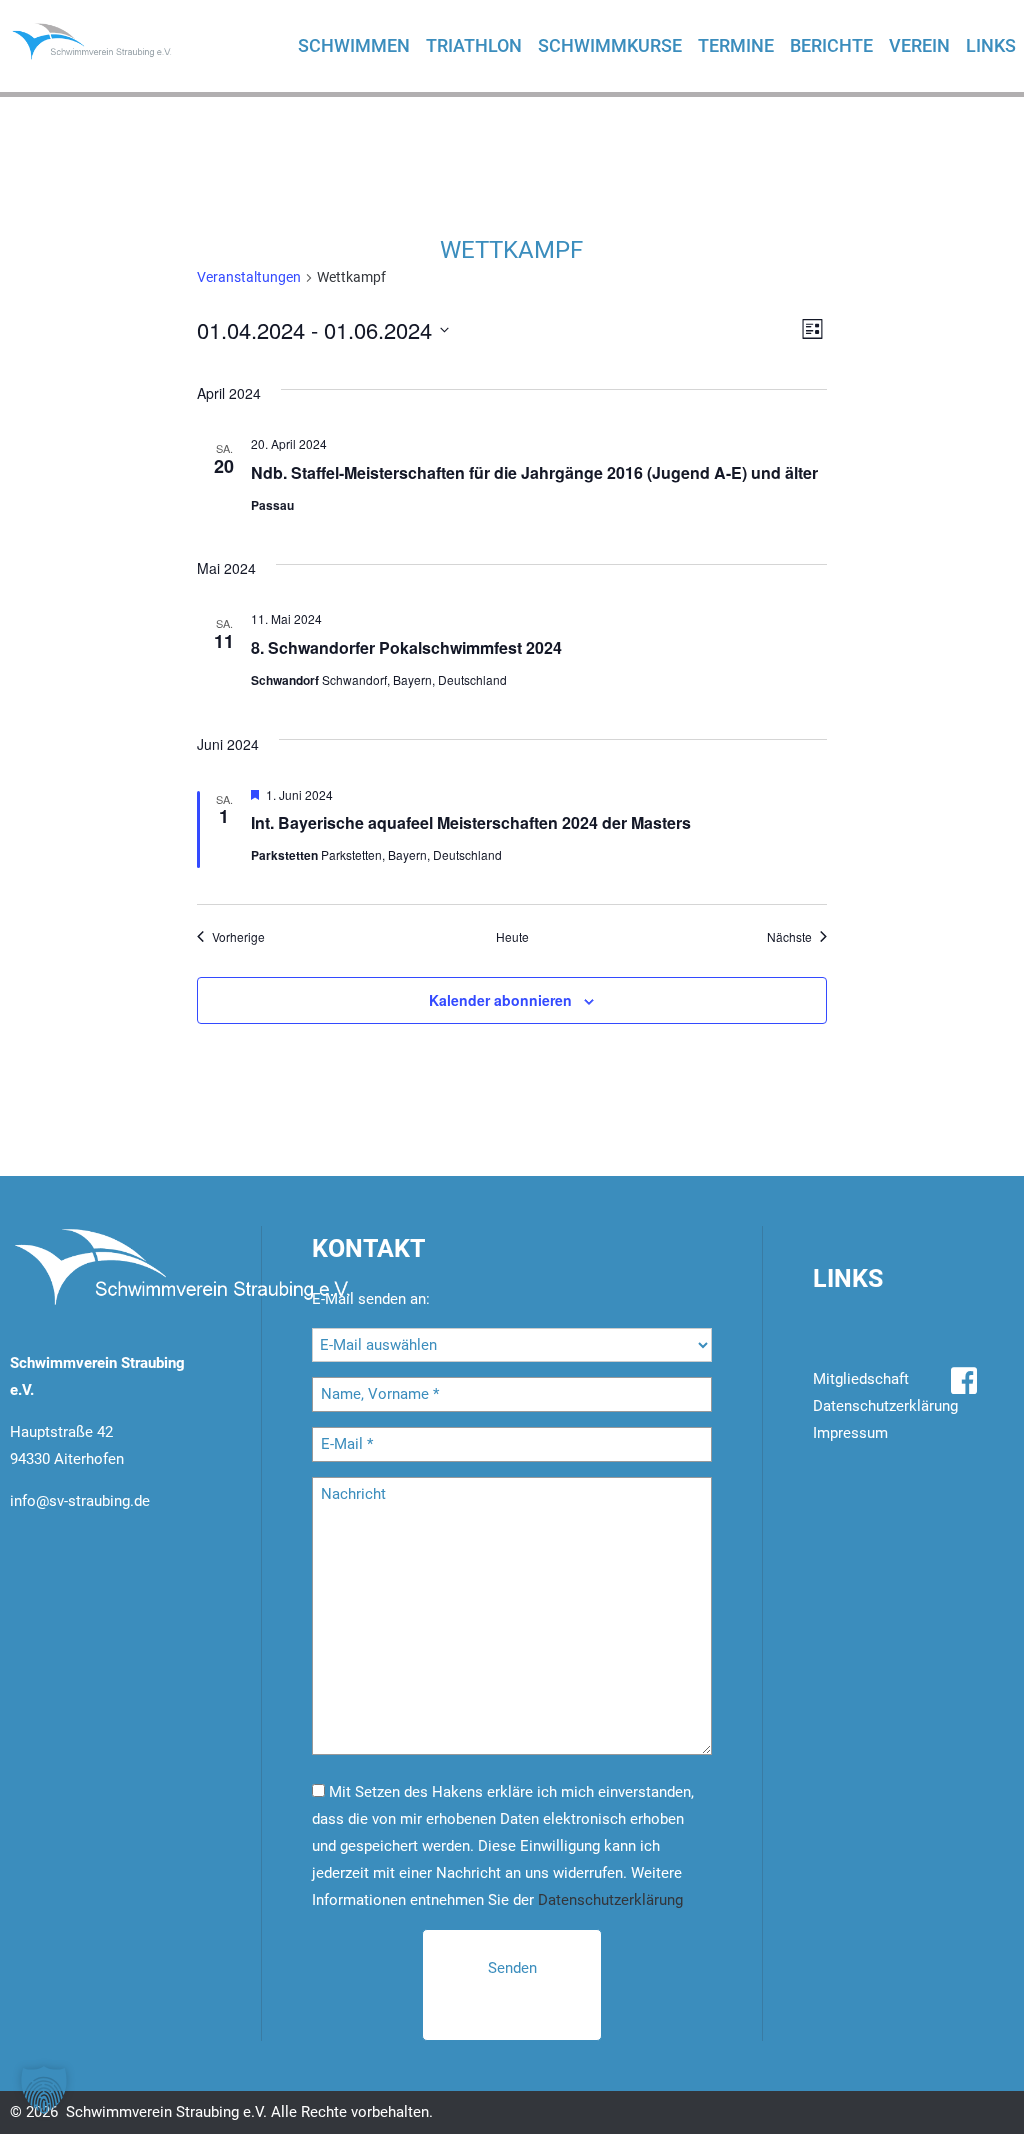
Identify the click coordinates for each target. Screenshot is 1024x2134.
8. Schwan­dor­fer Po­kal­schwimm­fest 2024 (406, 647)
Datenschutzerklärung (610, 1900)
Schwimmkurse (610, 45)
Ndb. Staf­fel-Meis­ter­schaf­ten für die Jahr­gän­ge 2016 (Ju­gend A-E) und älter (534, 472)
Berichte (831, 45)
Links (991, 45)
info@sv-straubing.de (80, 1501)
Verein (919, 45)
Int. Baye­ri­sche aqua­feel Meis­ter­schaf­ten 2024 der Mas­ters (471, 822)
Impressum (850, 1433)
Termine (736, 45)
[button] (44, 2090)
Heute (512, 937)
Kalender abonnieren (500, 1000)
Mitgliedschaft (861, 1379)
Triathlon (474, 45)
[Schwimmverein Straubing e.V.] (105, 41)
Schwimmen (354, 45)
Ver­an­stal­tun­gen (249, 277)
